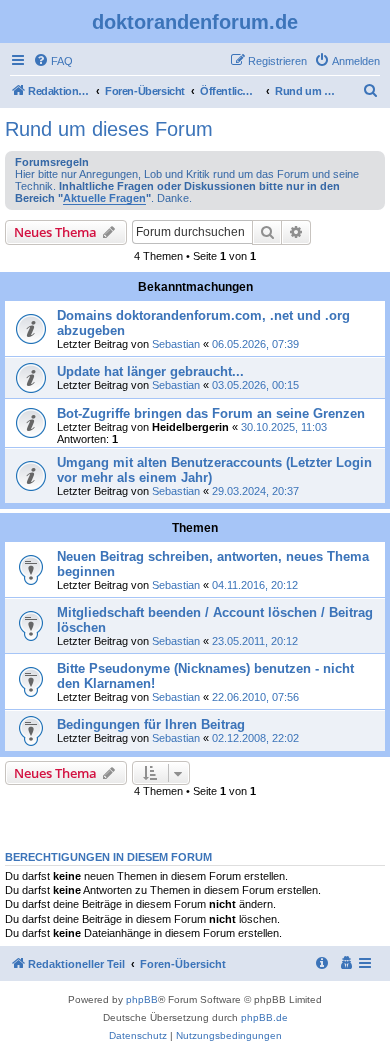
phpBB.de (264, 1017)
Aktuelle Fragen (104, 198)
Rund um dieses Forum (109, 129)
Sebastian (176, 344)
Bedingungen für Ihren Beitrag (151, 724)
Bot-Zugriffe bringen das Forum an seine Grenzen (211, 413)
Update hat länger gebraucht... (150, 371)
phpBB (142, 999)
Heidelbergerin (190, 427)
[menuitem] (53, 61)
